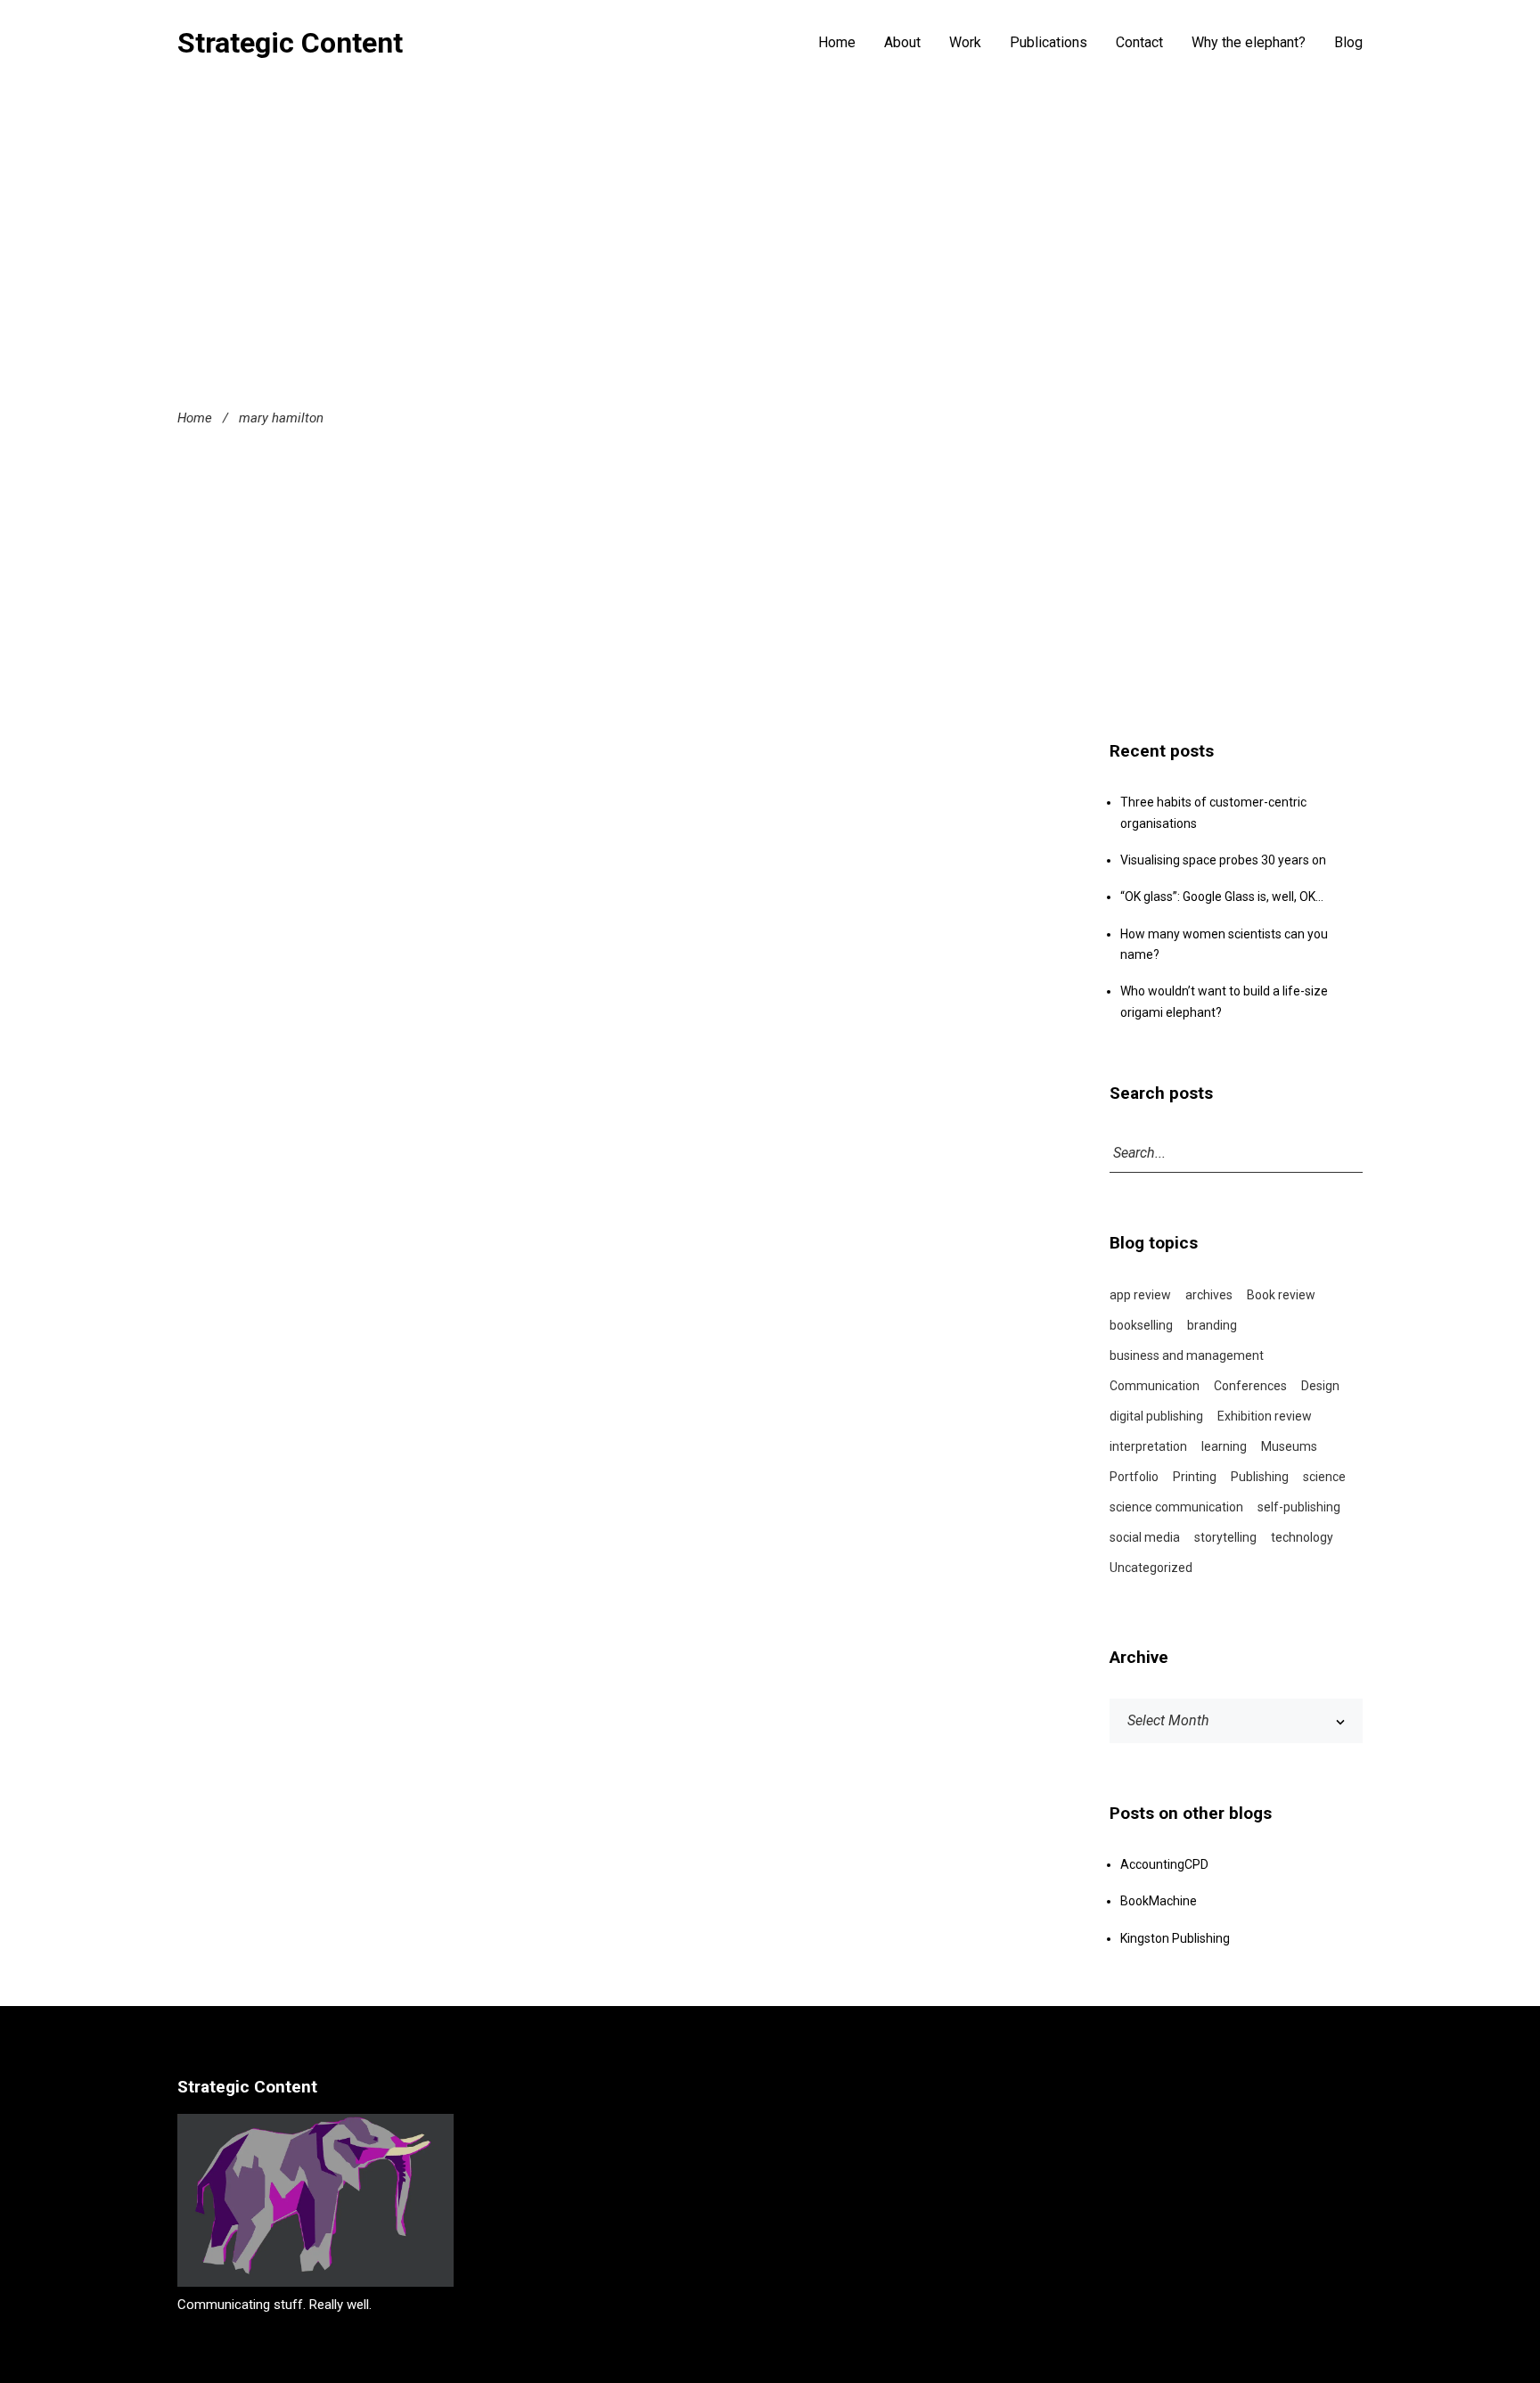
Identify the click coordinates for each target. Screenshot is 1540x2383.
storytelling (1225, 1537)
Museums (1289, 1446)
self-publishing (1299, 1507)
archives (1209, 1295)
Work (965, 43)
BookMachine (1159, 1901)
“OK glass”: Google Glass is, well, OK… (1222, 897)
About (902, 43)
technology (1302, 1537)
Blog (1348, 43)
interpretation (1148, 1446)
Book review (1281, 1295)
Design (1320, 1386)
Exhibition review (1265, 1416)
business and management (1187, 1355)
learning (1224, 1446)
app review (1140, 1295)
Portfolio (1134, 1477)
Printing (1195, 1477)
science (1324, 1477)
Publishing (1260, 1477)
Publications (1049, 43)
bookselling (1141, 1325)
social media (1145, 1537)
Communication (1155, 1386)
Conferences (1250, 1386)
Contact (1139, 43)
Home (837, 43)
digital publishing (1156, 1416)
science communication (1176, 1507)
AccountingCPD (1164, 1864)
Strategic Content (290, 43)
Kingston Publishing (1175, 1938)
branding (1212, 1325)
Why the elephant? (1249, 43)
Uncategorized (1151, 1568)
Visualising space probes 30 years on (1223, 860)
